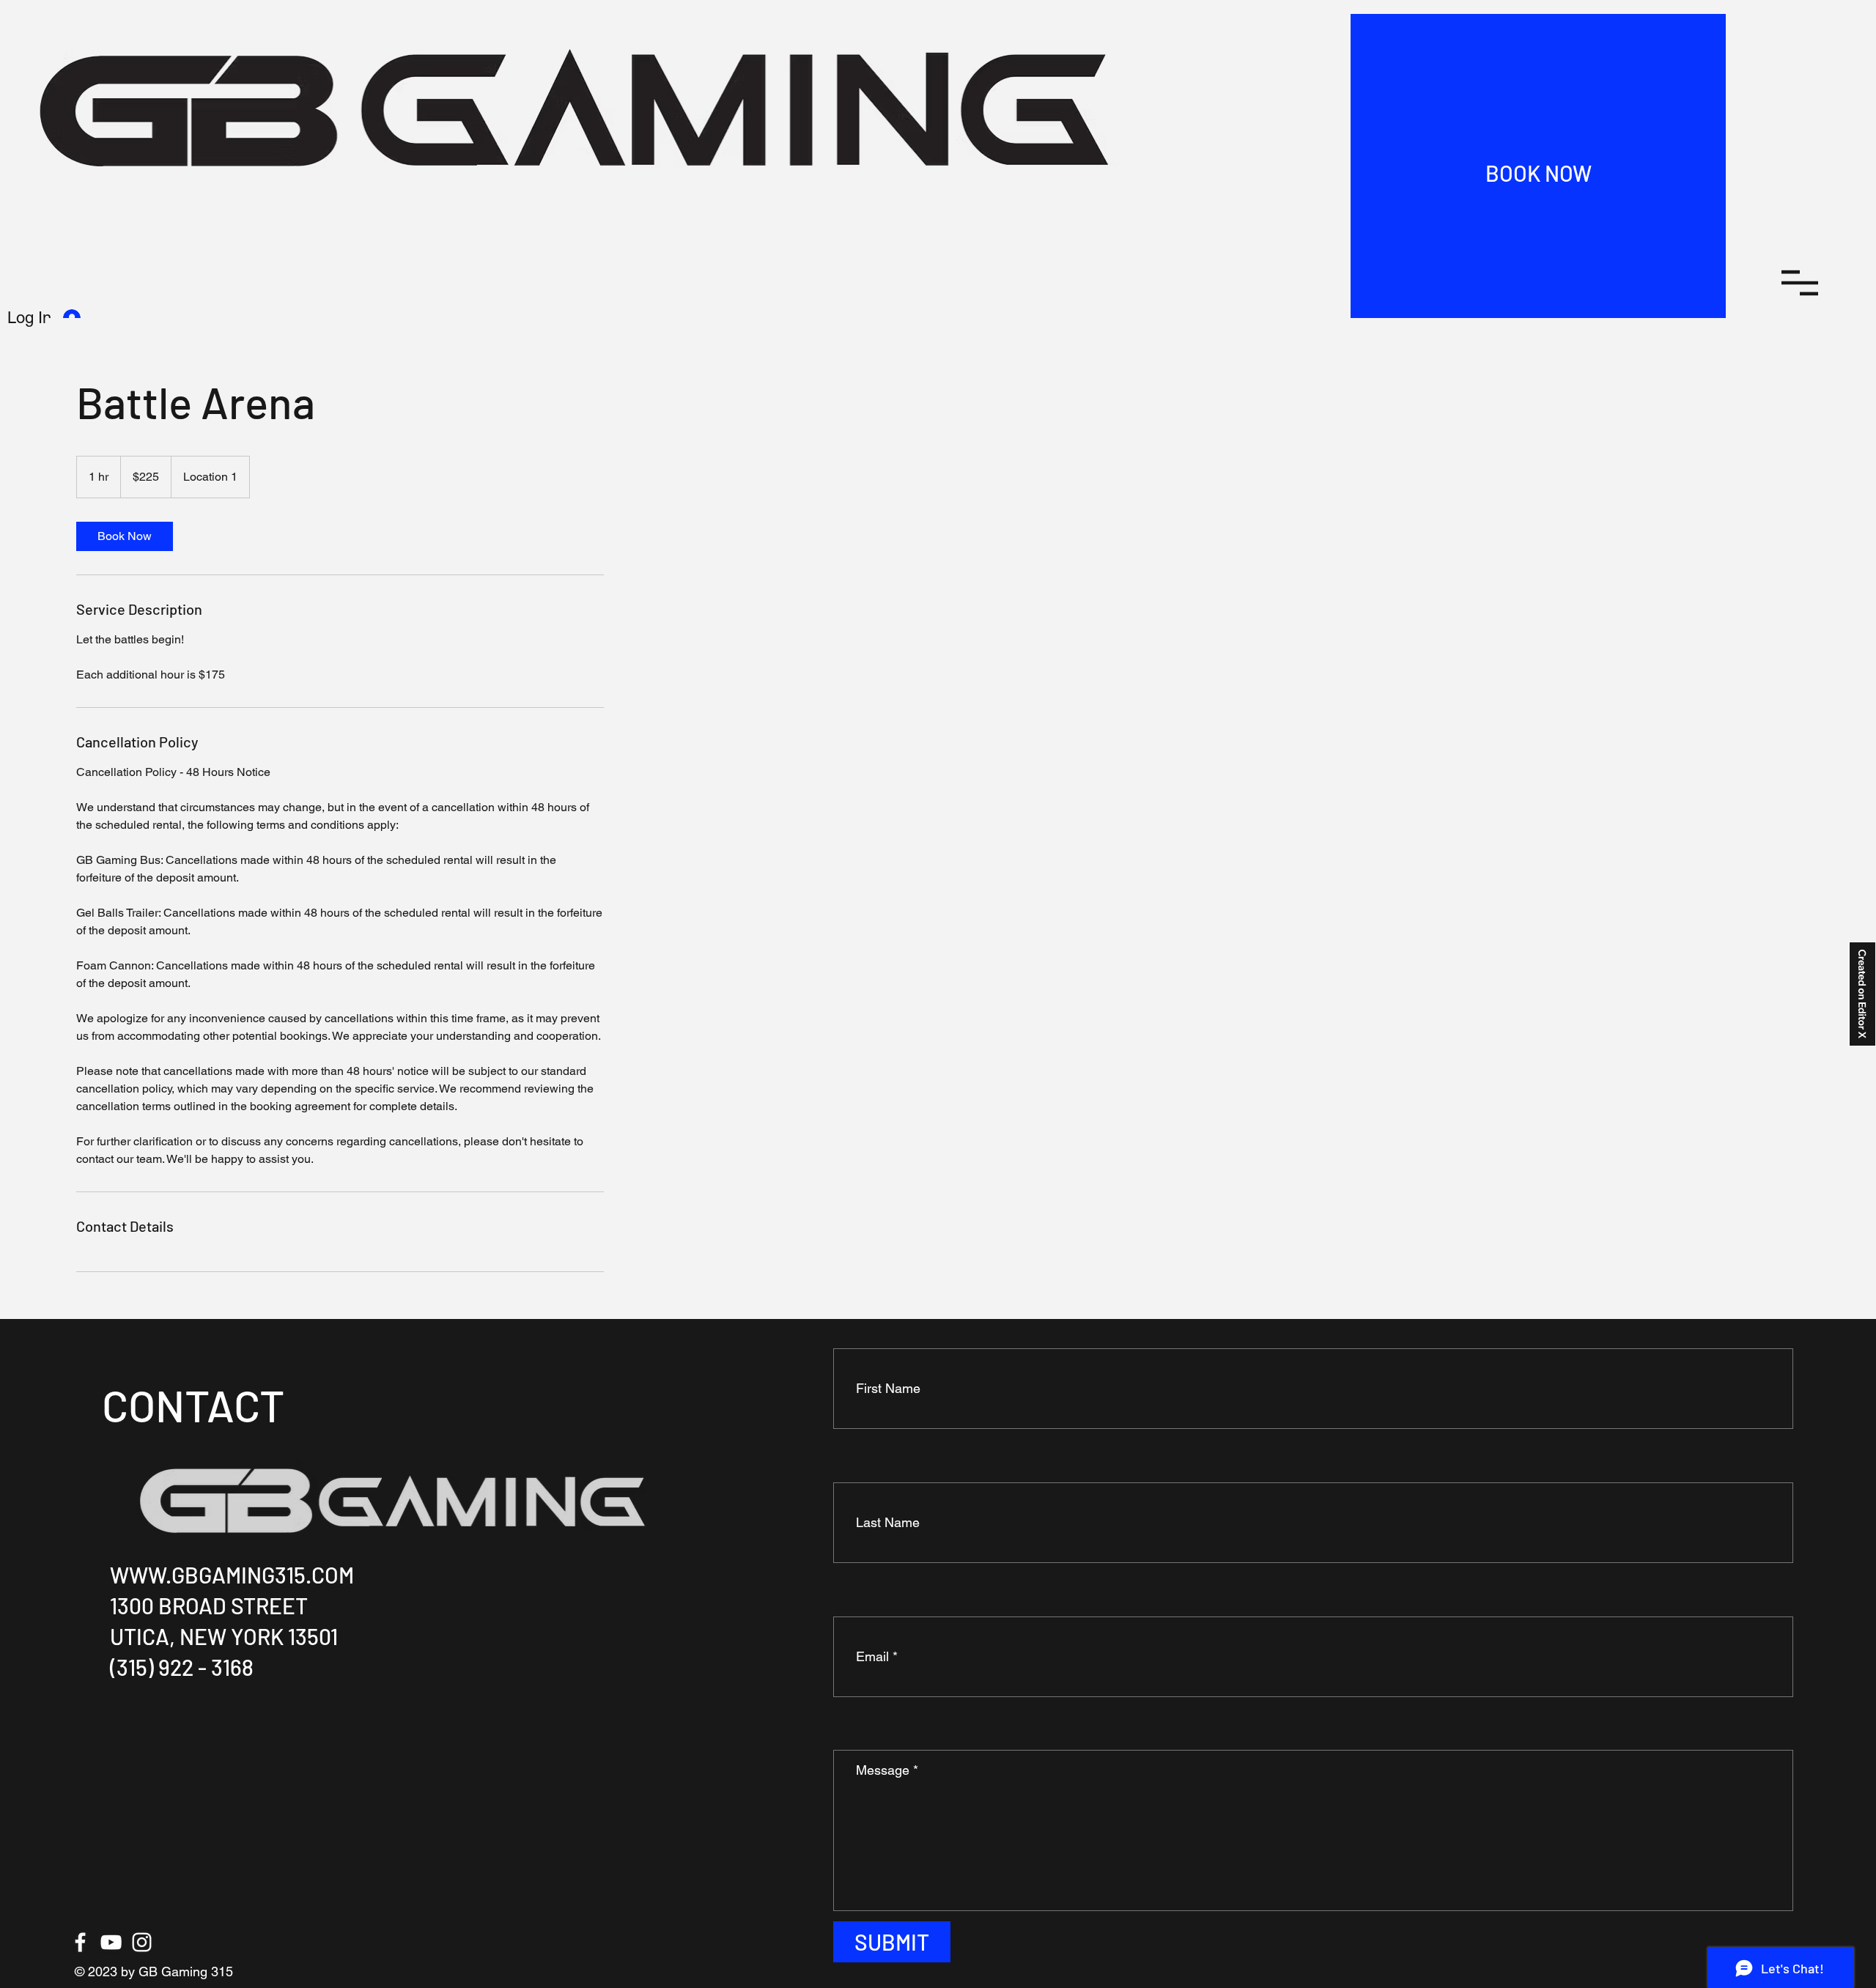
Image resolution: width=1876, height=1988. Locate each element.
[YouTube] (111, 1942)
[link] (125, 536)
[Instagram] (142, 1942)
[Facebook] (80, 1942)
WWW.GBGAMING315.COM (232, 1575)
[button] (1800, 283)
